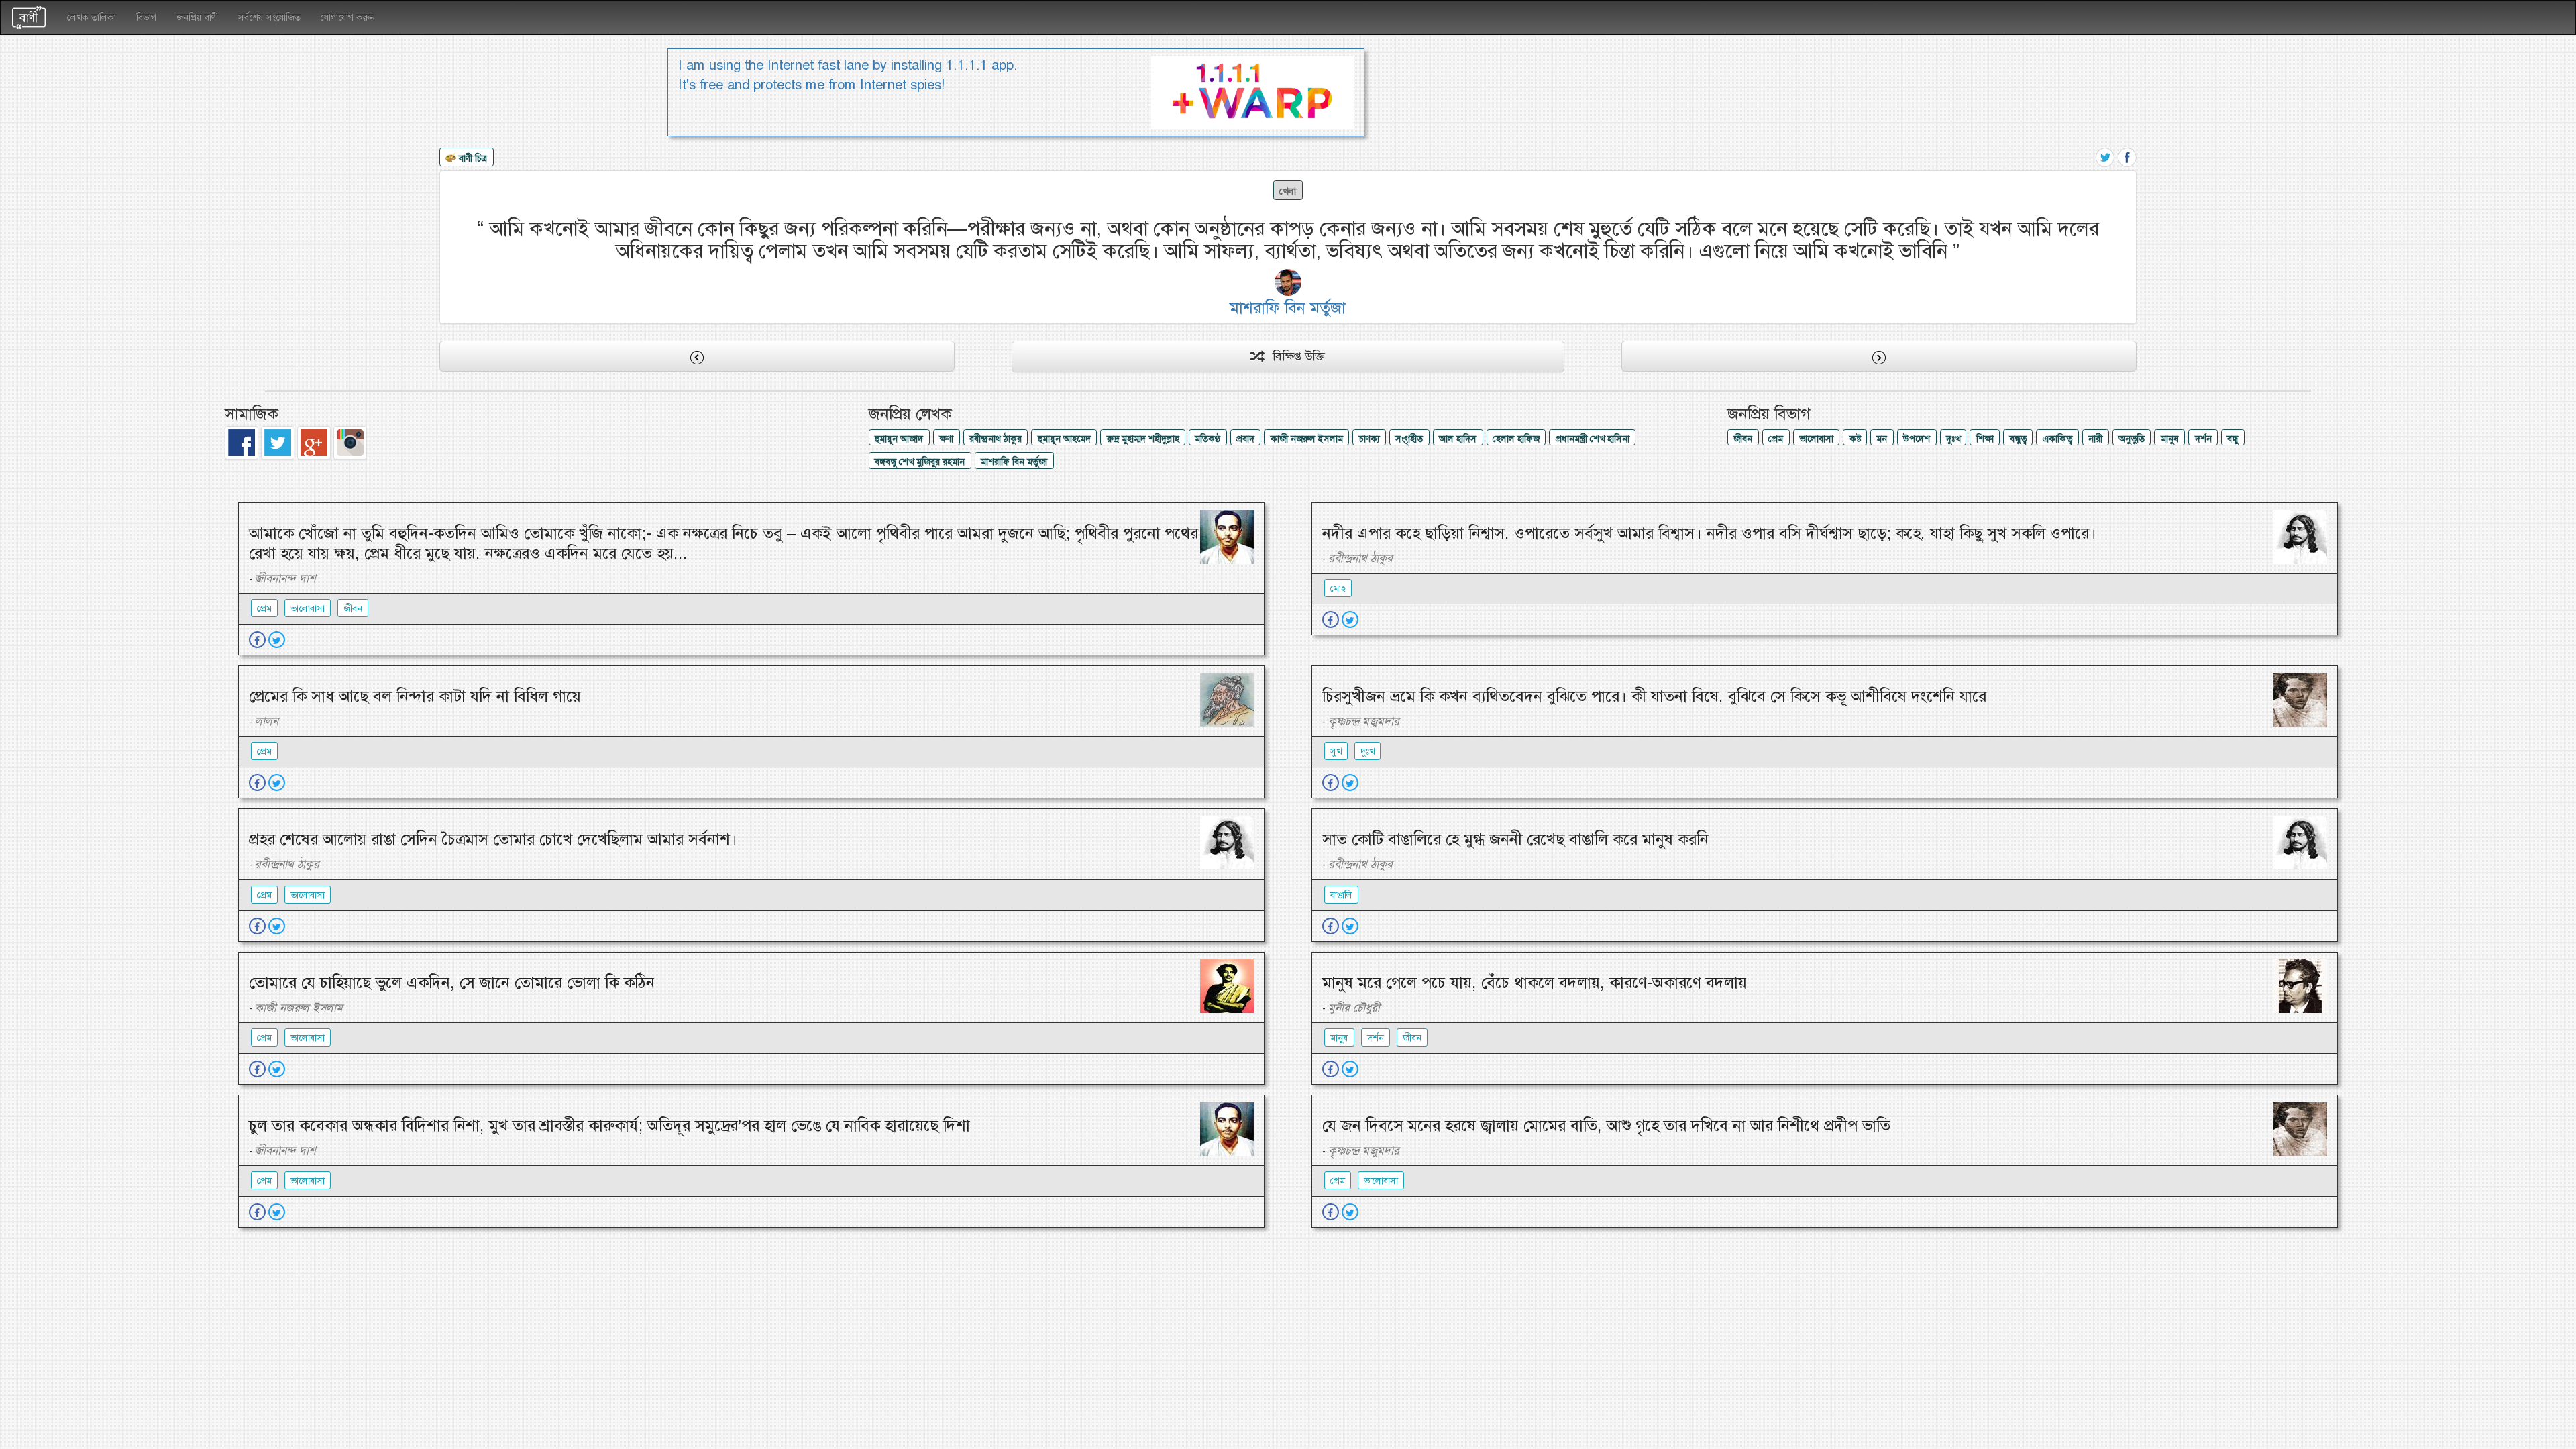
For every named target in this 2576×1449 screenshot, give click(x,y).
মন (1882, 439)
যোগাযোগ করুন (348, 17)
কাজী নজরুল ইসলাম (1307, 439)
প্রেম (1776, 439)
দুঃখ (1953, 439)
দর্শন (2203, 439)
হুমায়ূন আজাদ (899, 439)
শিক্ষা (1985, 439)
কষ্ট (1855, 439)
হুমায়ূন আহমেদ (1064, 439)
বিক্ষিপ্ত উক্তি (1294, 356)
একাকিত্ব (2057, 439)
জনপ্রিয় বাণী (197, 17)
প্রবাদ (1245, 439)
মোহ (1338, 588)
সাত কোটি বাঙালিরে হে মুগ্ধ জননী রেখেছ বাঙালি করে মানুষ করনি (1515, 839)
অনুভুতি (2132, 439)
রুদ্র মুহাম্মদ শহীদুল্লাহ (1143, 439)
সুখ (1336, 751)
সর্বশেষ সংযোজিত (269, 17)
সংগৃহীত (1409, 439)
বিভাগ (146, 17)
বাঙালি (1341, 895)
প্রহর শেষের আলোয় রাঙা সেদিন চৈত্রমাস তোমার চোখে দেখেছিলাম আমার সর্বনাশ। (493, 839)
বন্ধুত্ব (2018, 439)
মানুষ (2170, 439)
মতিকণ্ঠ (1207, 439)
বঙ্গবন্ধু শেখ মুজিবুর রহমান (920, 462)
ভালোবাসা (1816, 439)
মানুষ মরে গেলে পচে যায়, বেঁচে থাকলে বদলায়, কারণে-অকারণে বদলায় (1535, 983)
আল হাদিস (1458, 439)
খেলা (1288, 191)
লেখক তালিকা (92, 17)
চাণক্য (1370, 439)
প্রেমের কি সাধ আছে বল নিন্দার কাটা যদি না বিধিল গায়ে (415, 696)
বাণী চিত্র (472, 158)
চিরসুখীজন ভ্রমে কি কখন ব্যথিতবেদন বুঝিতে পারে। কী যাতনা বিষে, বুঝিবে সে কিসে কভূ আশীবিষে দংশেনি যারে (1654, 696)
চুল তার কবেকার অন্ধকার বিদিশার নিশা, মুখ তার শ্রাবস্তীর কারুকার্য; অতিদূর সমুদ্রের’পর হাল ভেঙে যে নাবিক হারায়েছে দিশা (609, 1126)
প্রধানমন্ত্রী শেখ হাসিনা (1593, 439)
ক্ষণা (946, 439)
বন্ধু (2233, 439)
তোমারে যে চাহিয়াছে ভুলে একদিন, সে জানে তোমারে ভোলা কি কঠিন (452, 983)
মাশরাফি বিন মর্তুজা (1014, 462)
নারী (2095, 439)
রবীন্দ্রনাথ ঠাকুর (996, 439)
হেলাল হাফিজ (1516, 439)
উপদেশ (1917, 439)
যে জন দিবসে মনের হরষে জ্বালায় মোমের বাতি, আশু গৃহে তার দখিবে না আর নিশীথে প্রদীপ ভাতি (1606, 1126)
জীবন (1743, 439)
